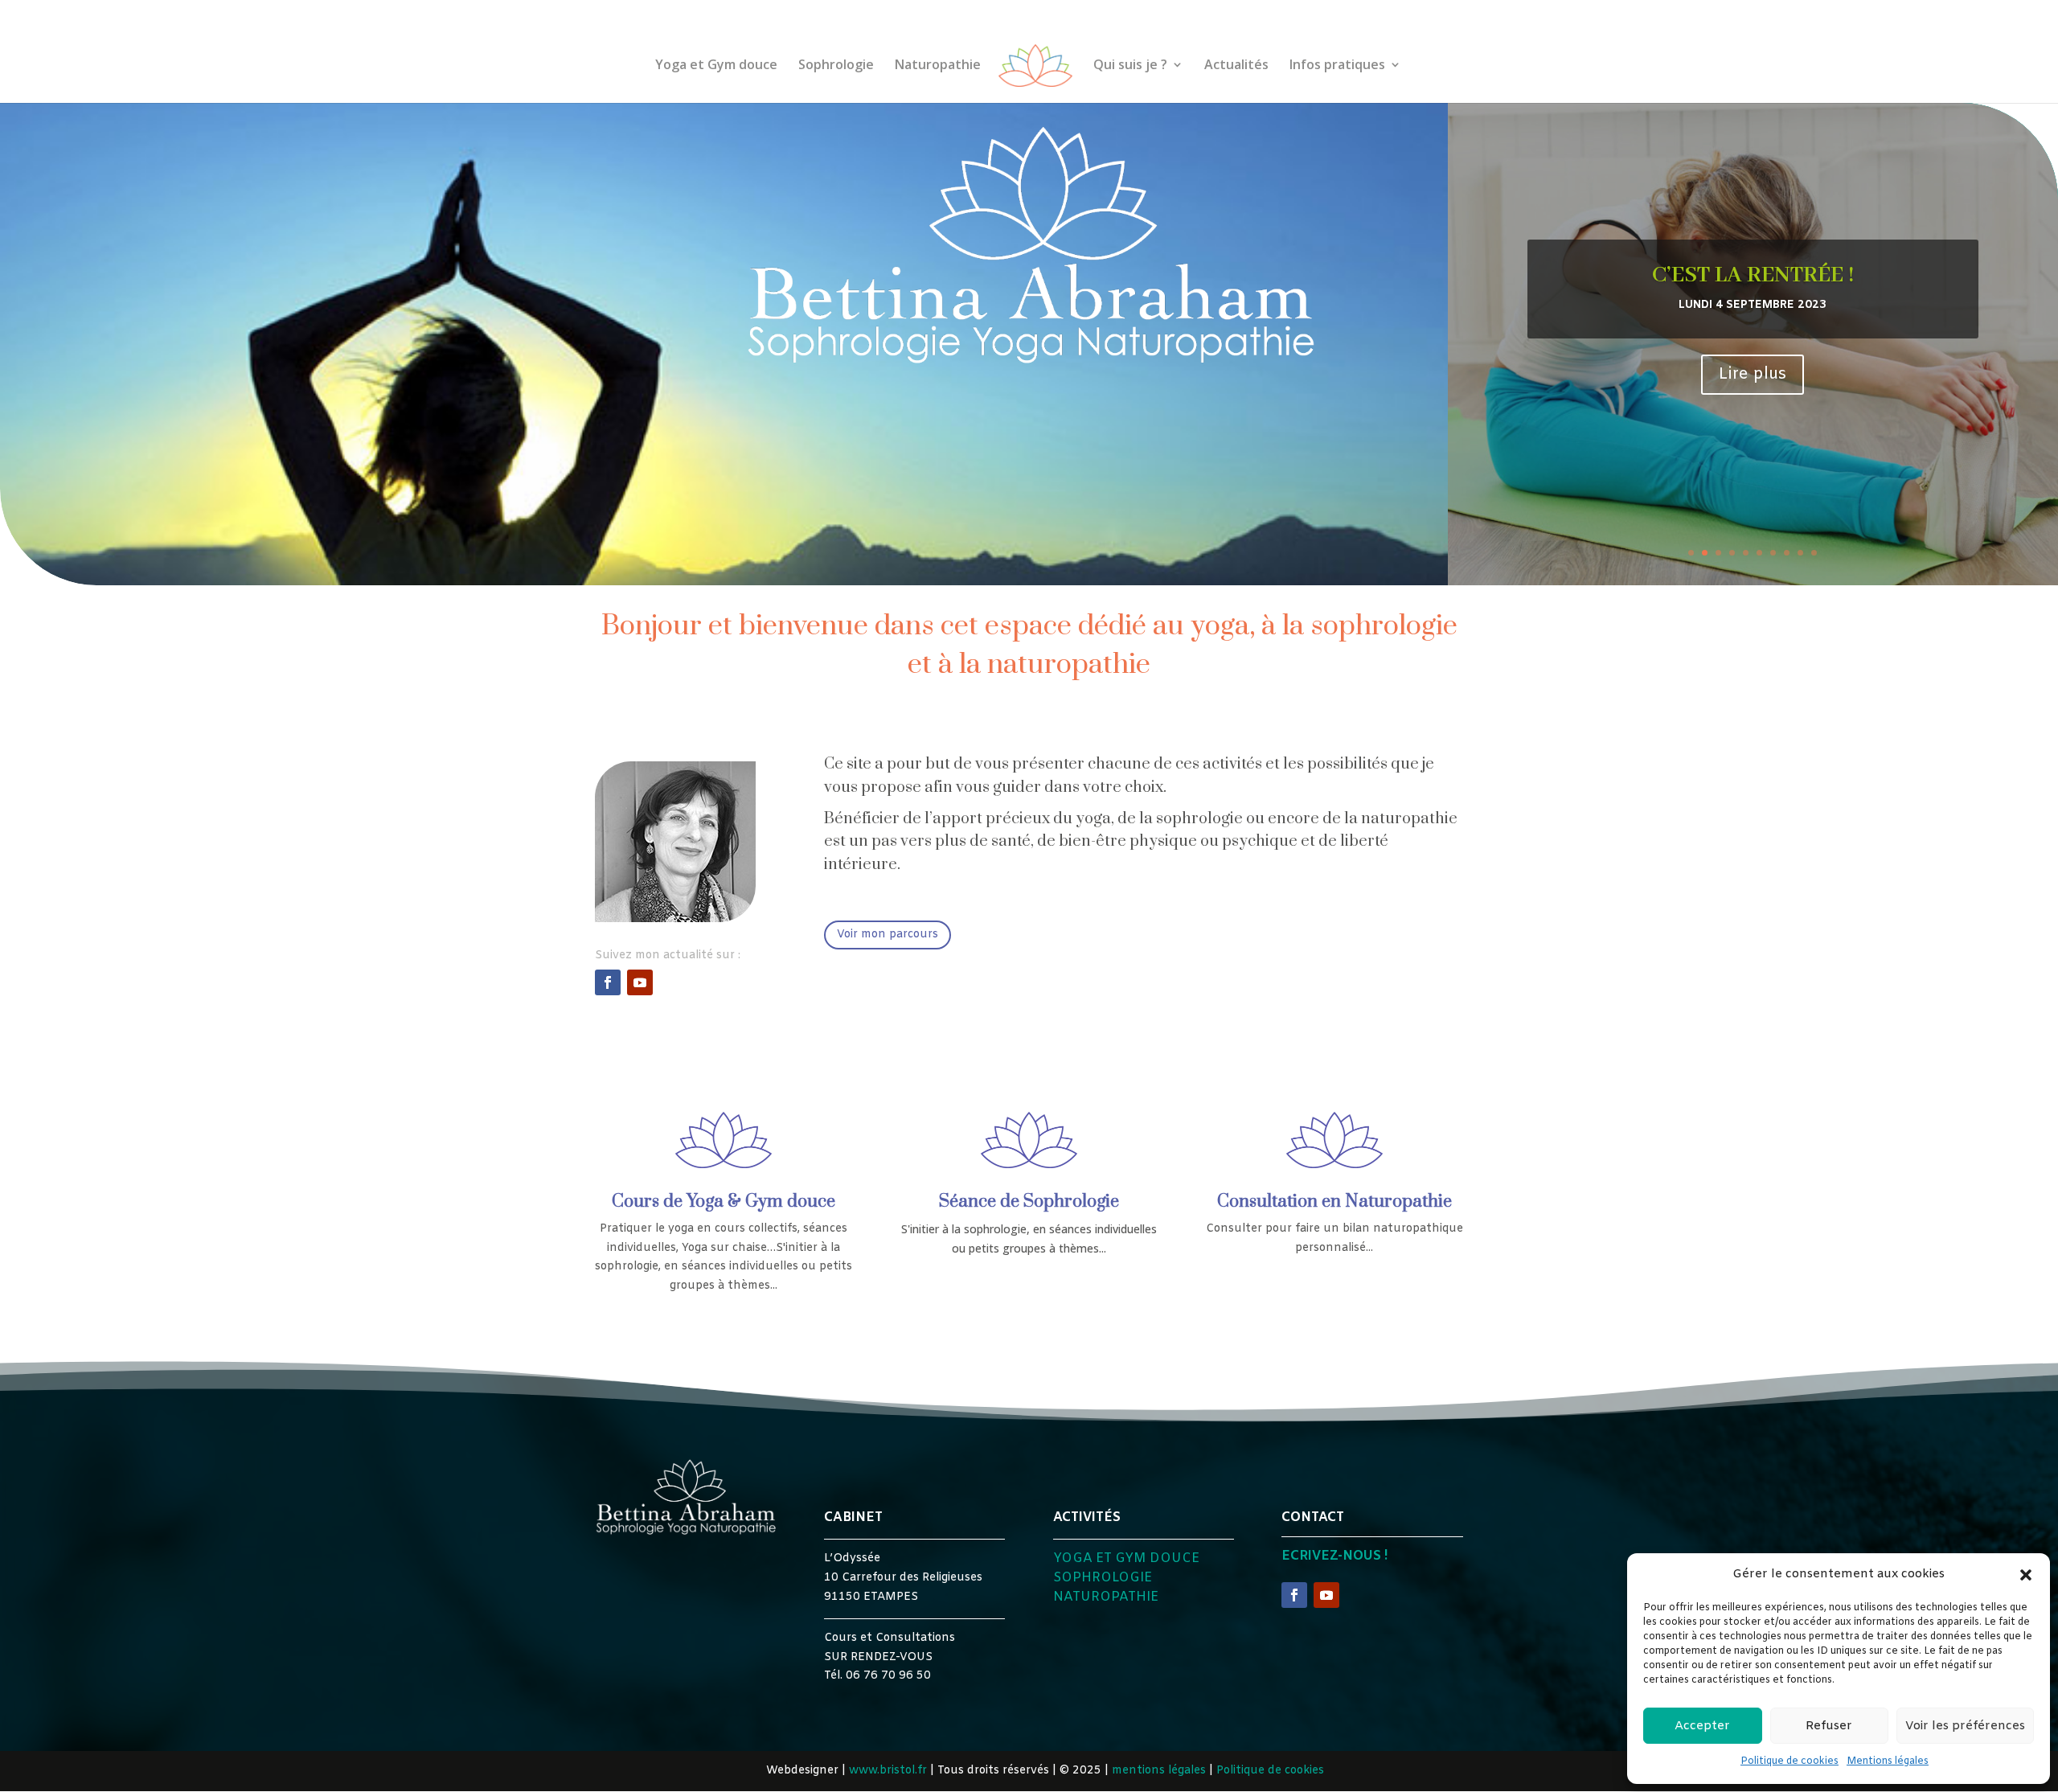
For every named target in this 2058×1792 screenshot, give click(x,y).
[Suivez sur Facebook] (608, 982)
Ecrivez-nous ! (1334, 1556)
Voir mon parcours (888, 935)
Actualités (1236, 66)
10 (1814, 553)
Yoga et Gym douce (716, 66)
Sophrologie (836, 66)
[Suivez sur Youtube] (640, 982)
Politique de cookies (1789, 1761)
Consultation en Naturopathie (1334, 1202)
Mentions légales (1888, 1761)
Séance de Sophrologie (1029, 1202)
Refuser (1829, 1726)
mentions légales (1159, 1771)
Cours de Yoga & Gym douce (724, 1202)
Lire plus (1753, 374)
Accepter (1702, 1726)
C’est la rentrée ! (1753, 275)
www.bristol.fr (888, 1771)
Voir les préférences (1965, 1726)
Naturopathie (938, 66)
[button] (2026, 1575)
